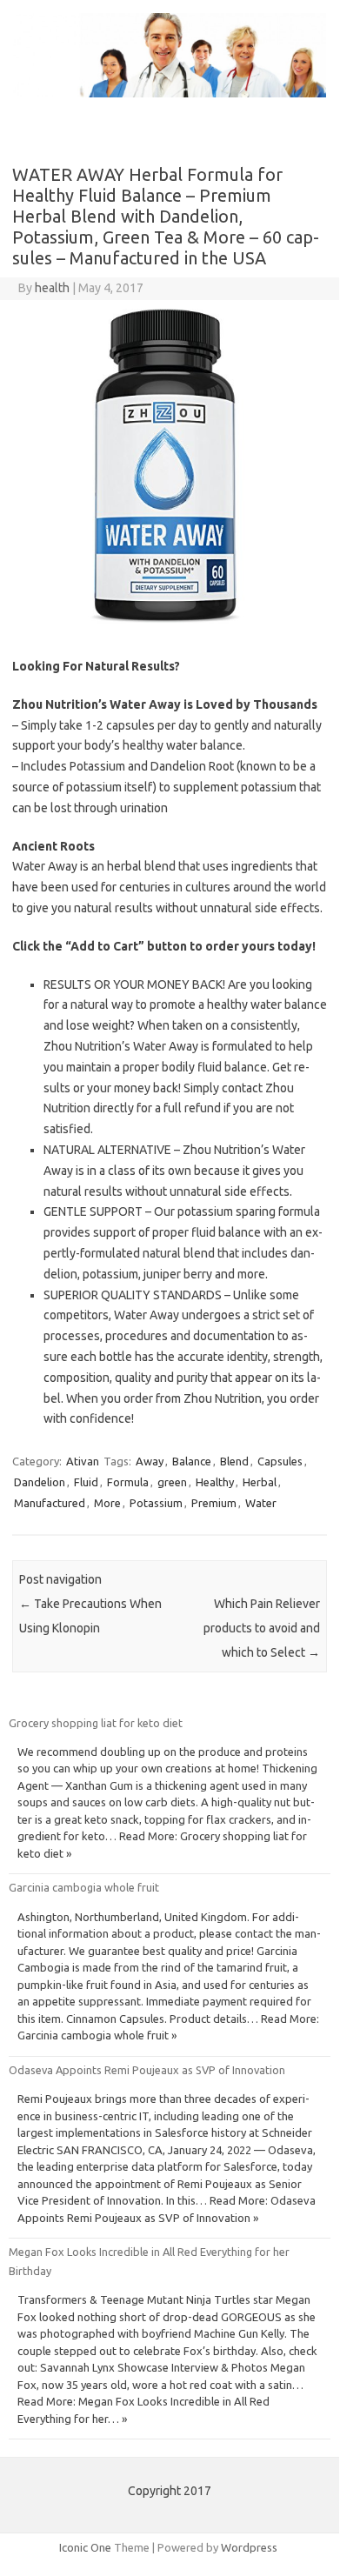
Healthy (215, 1482)
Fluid (86, 1482)
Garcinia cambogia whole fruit (84, 1887)
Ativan (83, 1461)
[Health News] (170, 93)
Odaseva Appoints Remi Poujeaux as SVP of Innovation (147, 2070)
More (107, 1503)
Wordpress (249, 2547)
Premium (214, 1503)
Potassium (156, 1503)
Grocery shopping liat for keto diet (96, 1723)
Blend (234, 1461)
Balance (192, 1461)
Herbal (260, 1482)
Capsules (280, 1461)
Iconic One (85, 2547)
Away (150, 1461)
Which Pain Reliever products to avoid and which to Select (262, 1628)
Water (261, 1503)
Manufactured (50, 1503)
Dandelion (40, 1482)
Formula (128, 1482)
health (52, 288)
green (172, 1482)
